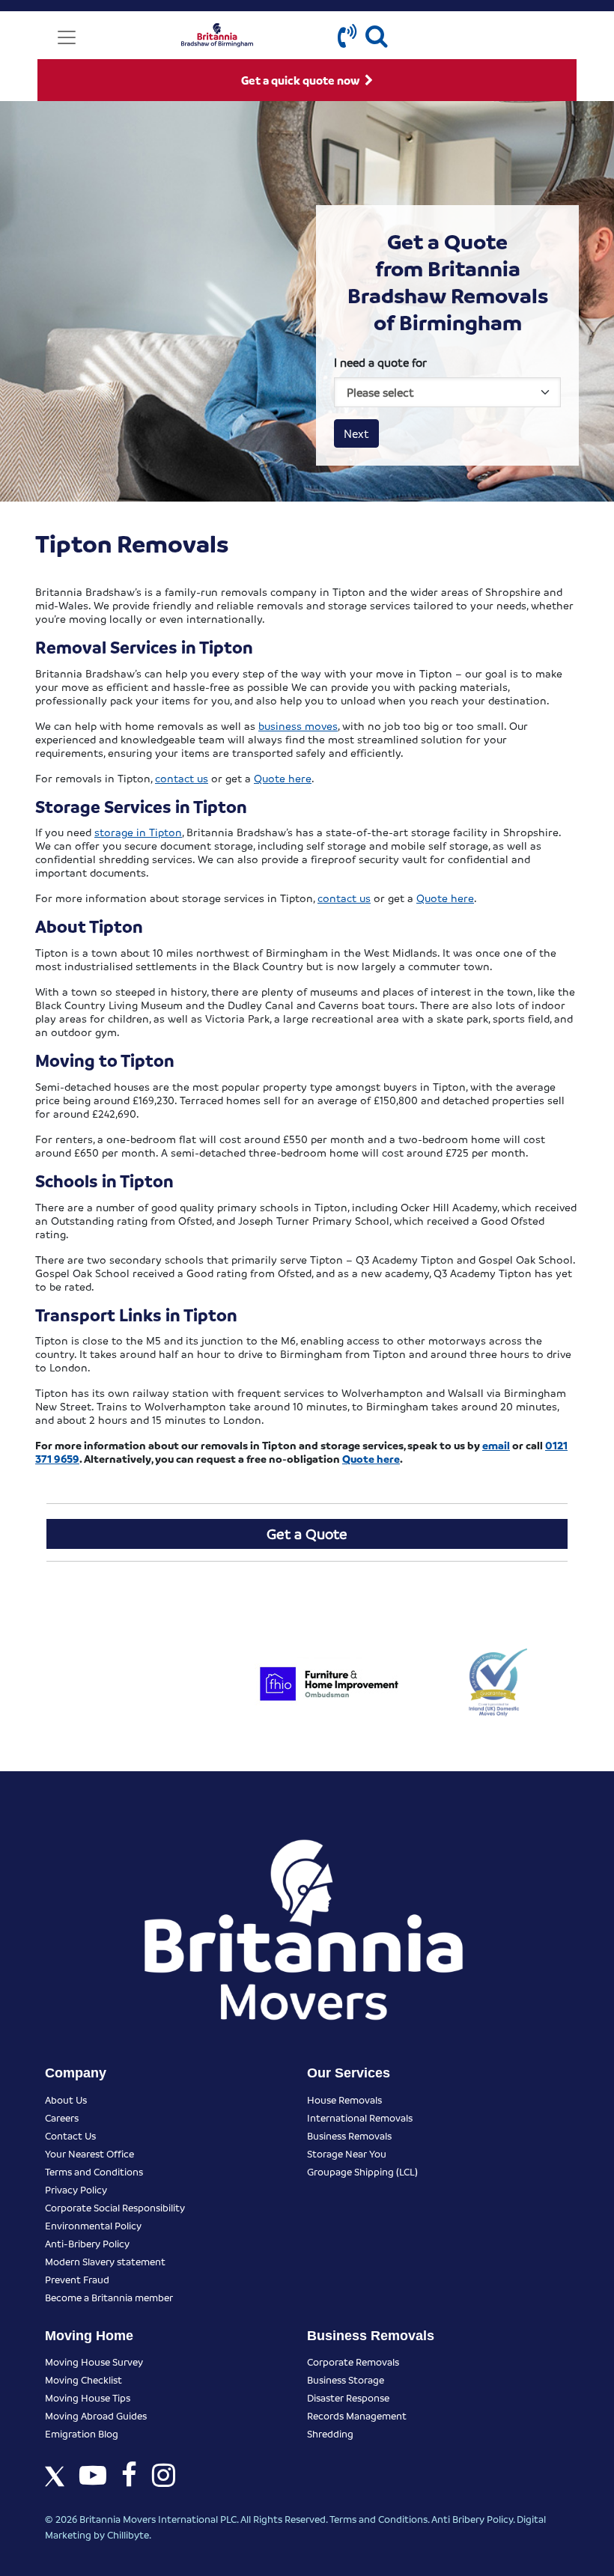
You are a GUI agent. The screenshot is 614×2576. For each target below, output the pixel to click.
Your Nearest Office (89, 2153)
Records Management (357, 2415)
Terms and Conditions (94, 2171)
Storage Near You (347, 2153)
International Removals (360, 2117)
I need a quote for (380, 362)
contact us (182, 778)
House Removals (344, 2100)
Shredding (330, 2433)
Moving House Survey (94, 2362)
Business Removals (349, 2135)
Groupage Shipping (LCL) (362, 2171)
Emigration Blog (82, 2433)
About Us (66, 2100)
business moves (298, 725)
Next (356, 433)
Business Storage (346, 2379)
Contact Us (70, 2135)
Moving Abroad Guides (96, 2415)
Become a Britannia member (109, 2297)
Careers (62, 2117)
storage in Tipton (138, 832)
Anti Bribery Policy (472, 2519)
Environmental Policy (93, 2225)
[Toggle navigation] (67, 37)
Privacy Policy (76, 2189)
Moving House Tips (88, 2397)
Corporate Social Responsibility (115, 2207)
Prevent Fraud (77, 2279)
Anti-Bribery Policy (87, 2243)
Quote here (283, 778)
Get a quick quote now (301, 80)
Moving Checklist (83, 2379)
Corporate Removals (353, 2362)
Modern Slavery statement (105, 2261)
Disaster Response (348, 2397)
